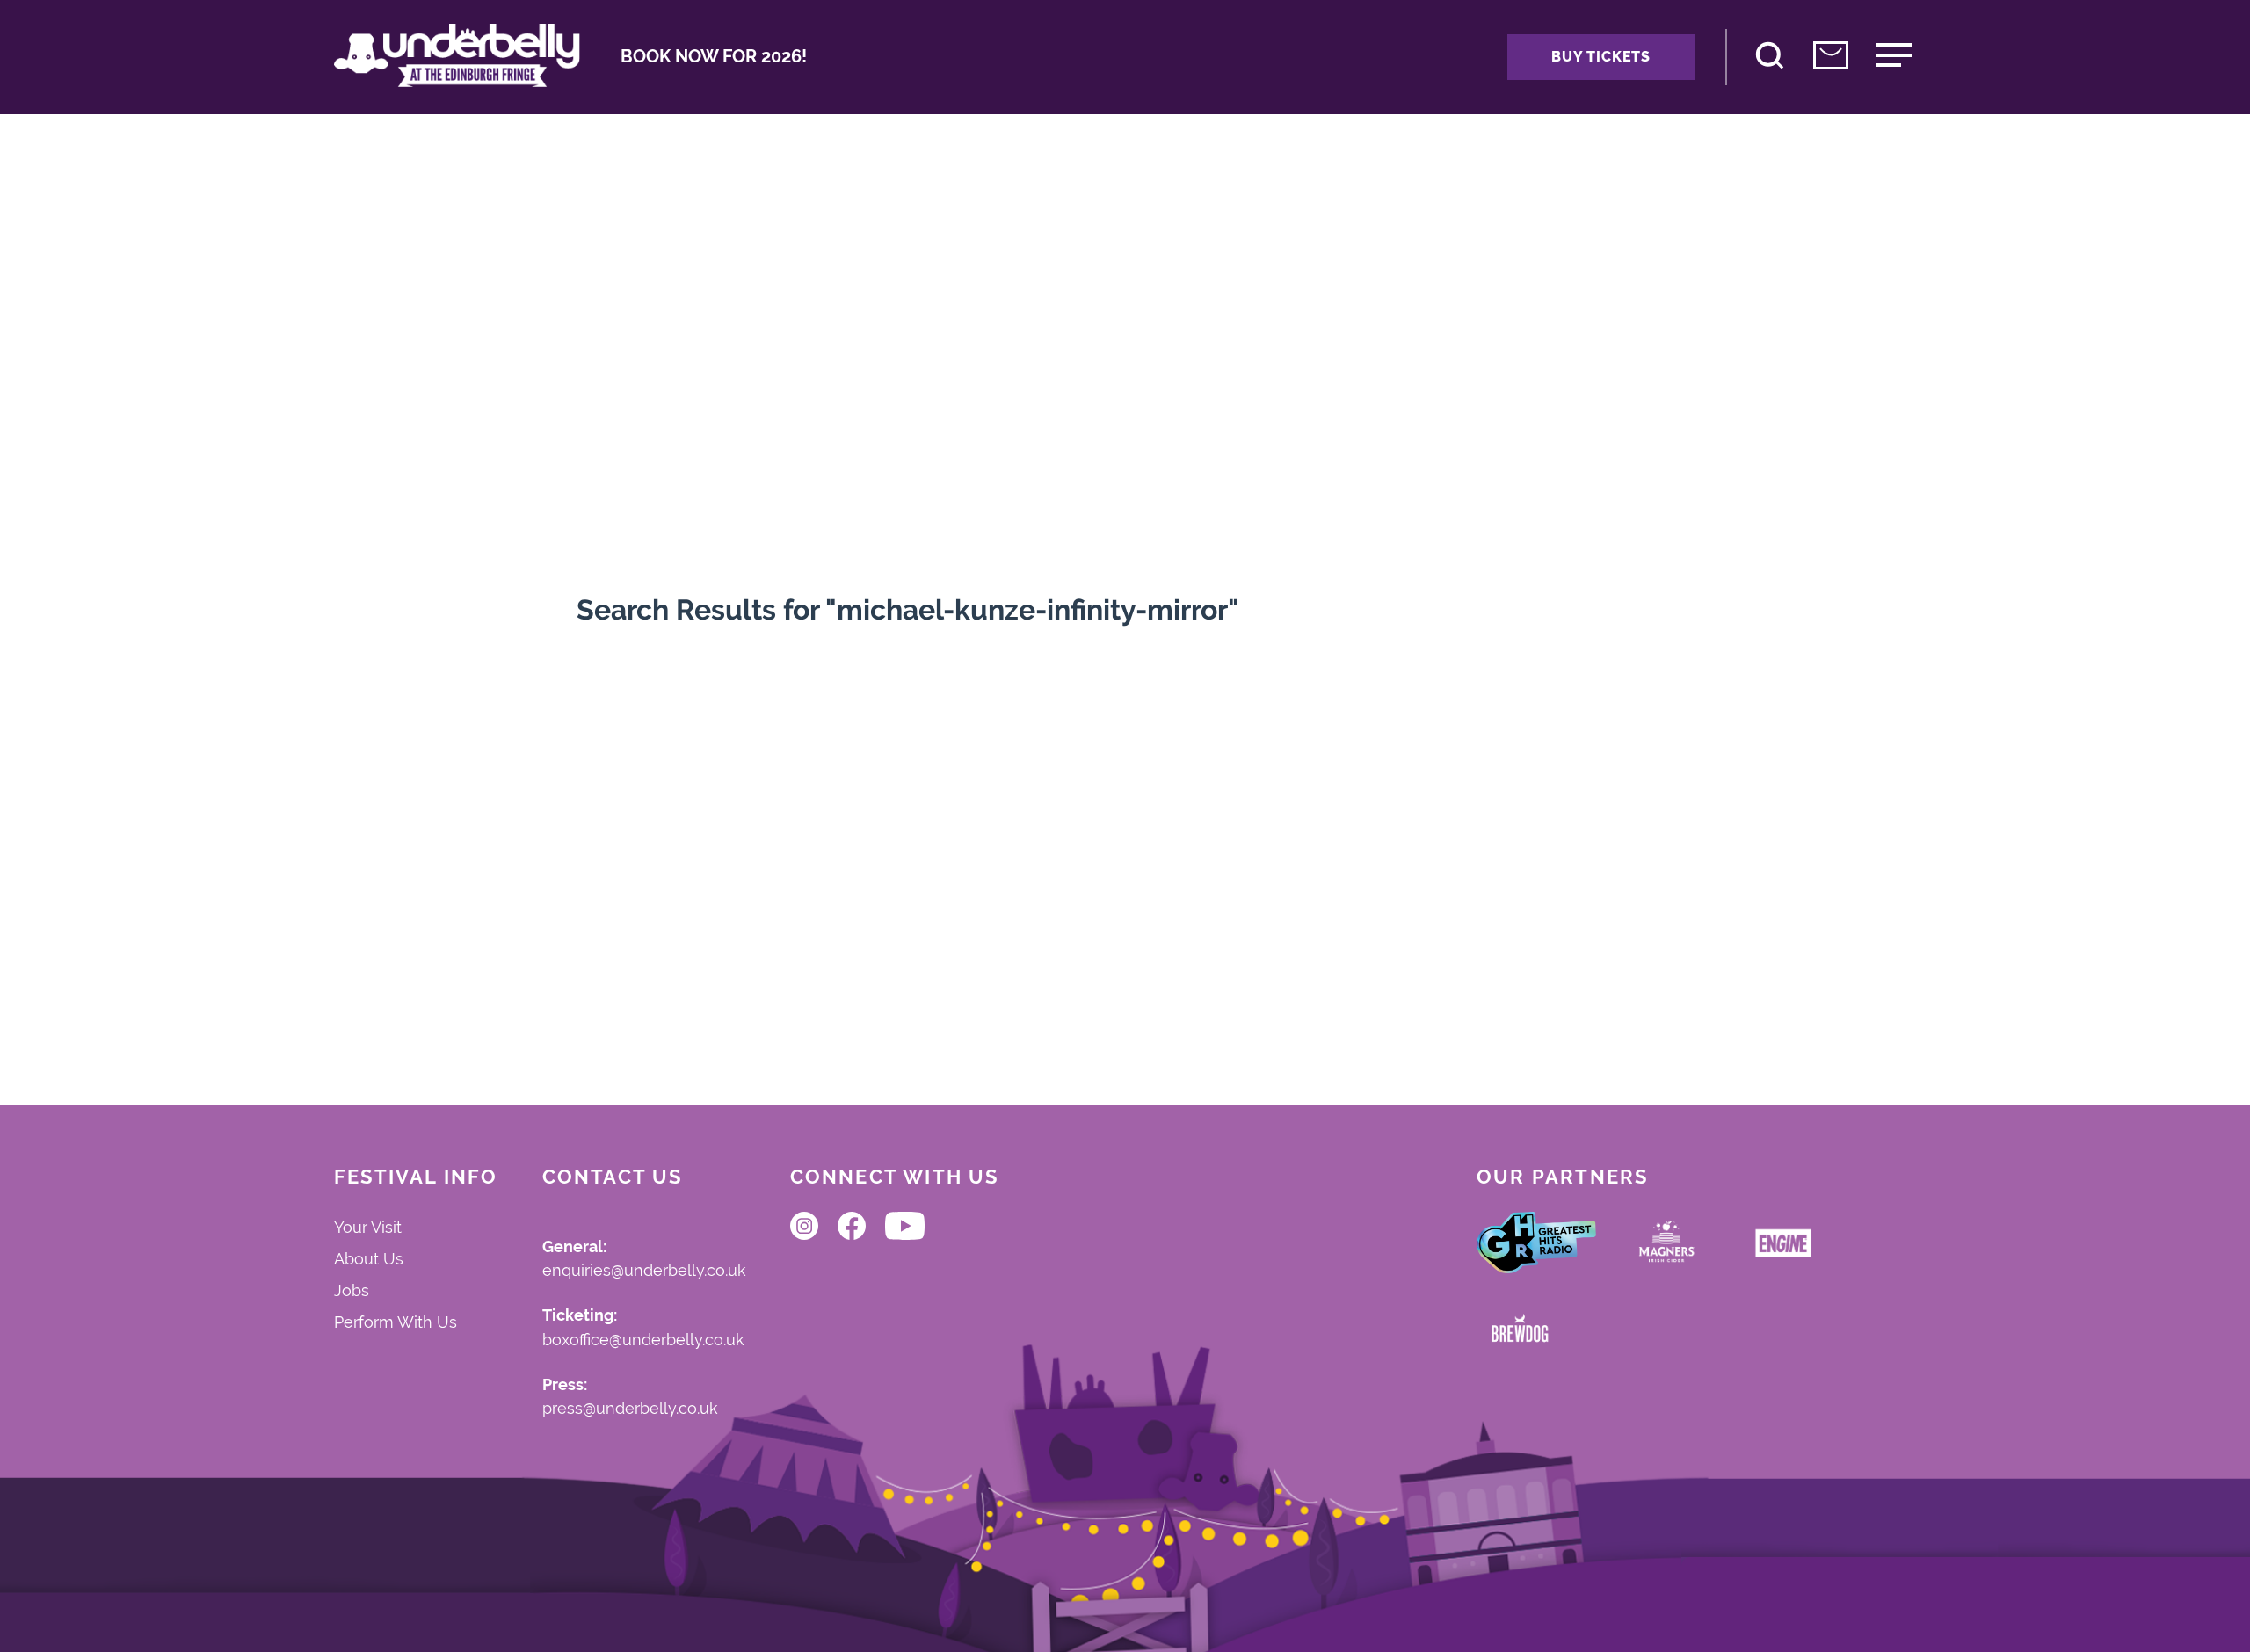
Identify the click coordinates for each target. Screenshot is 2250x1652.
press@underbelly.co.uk (630, 1409)
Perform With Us (396, 1322)
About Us (369, 1259)
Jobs (352, 1290)
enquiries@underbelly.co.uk (644, 1271)
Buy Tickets (1601, 57)
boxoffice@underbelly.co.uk (643, 1340)
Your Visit (368, 1227)
